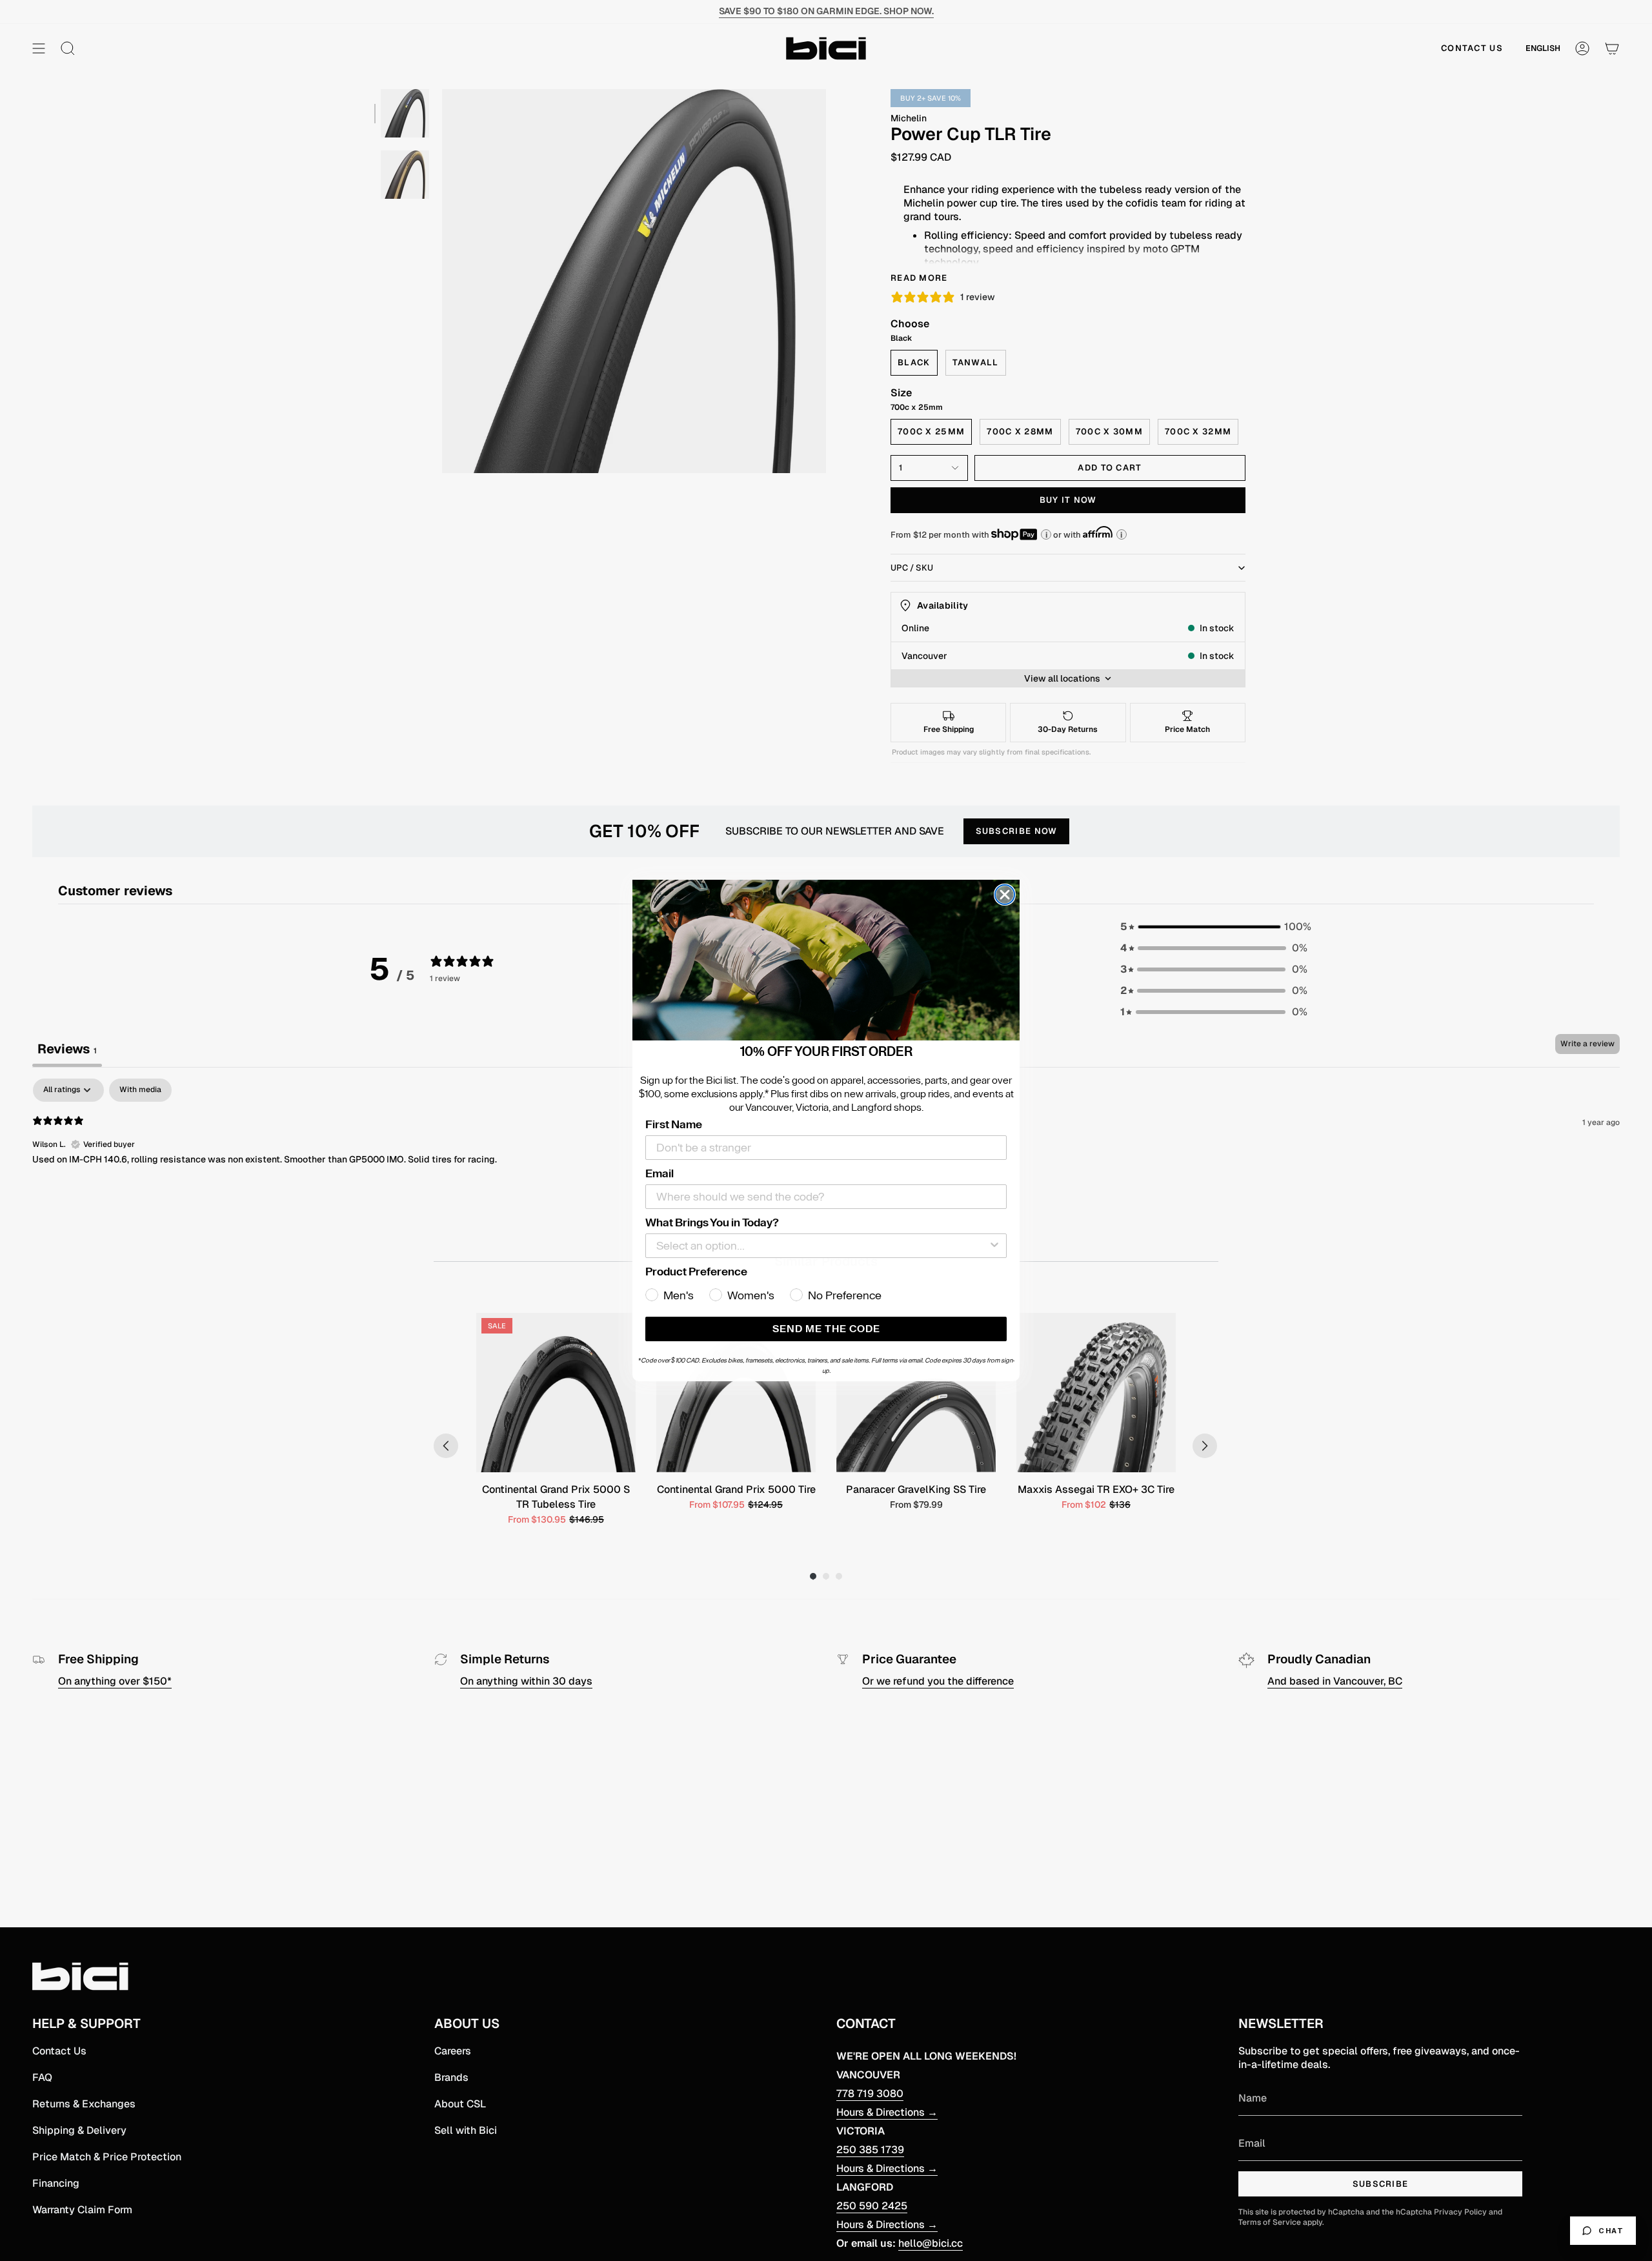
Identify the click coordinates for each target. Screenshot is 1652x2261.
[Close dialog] (1005, 895)
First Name (674, 1124)
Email (660, 1173)
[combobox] (822, 1246)
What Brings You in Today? (712, 1222)
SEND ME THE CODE (826, 1329)
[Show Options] (994, 1246)
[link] (826, 960)
